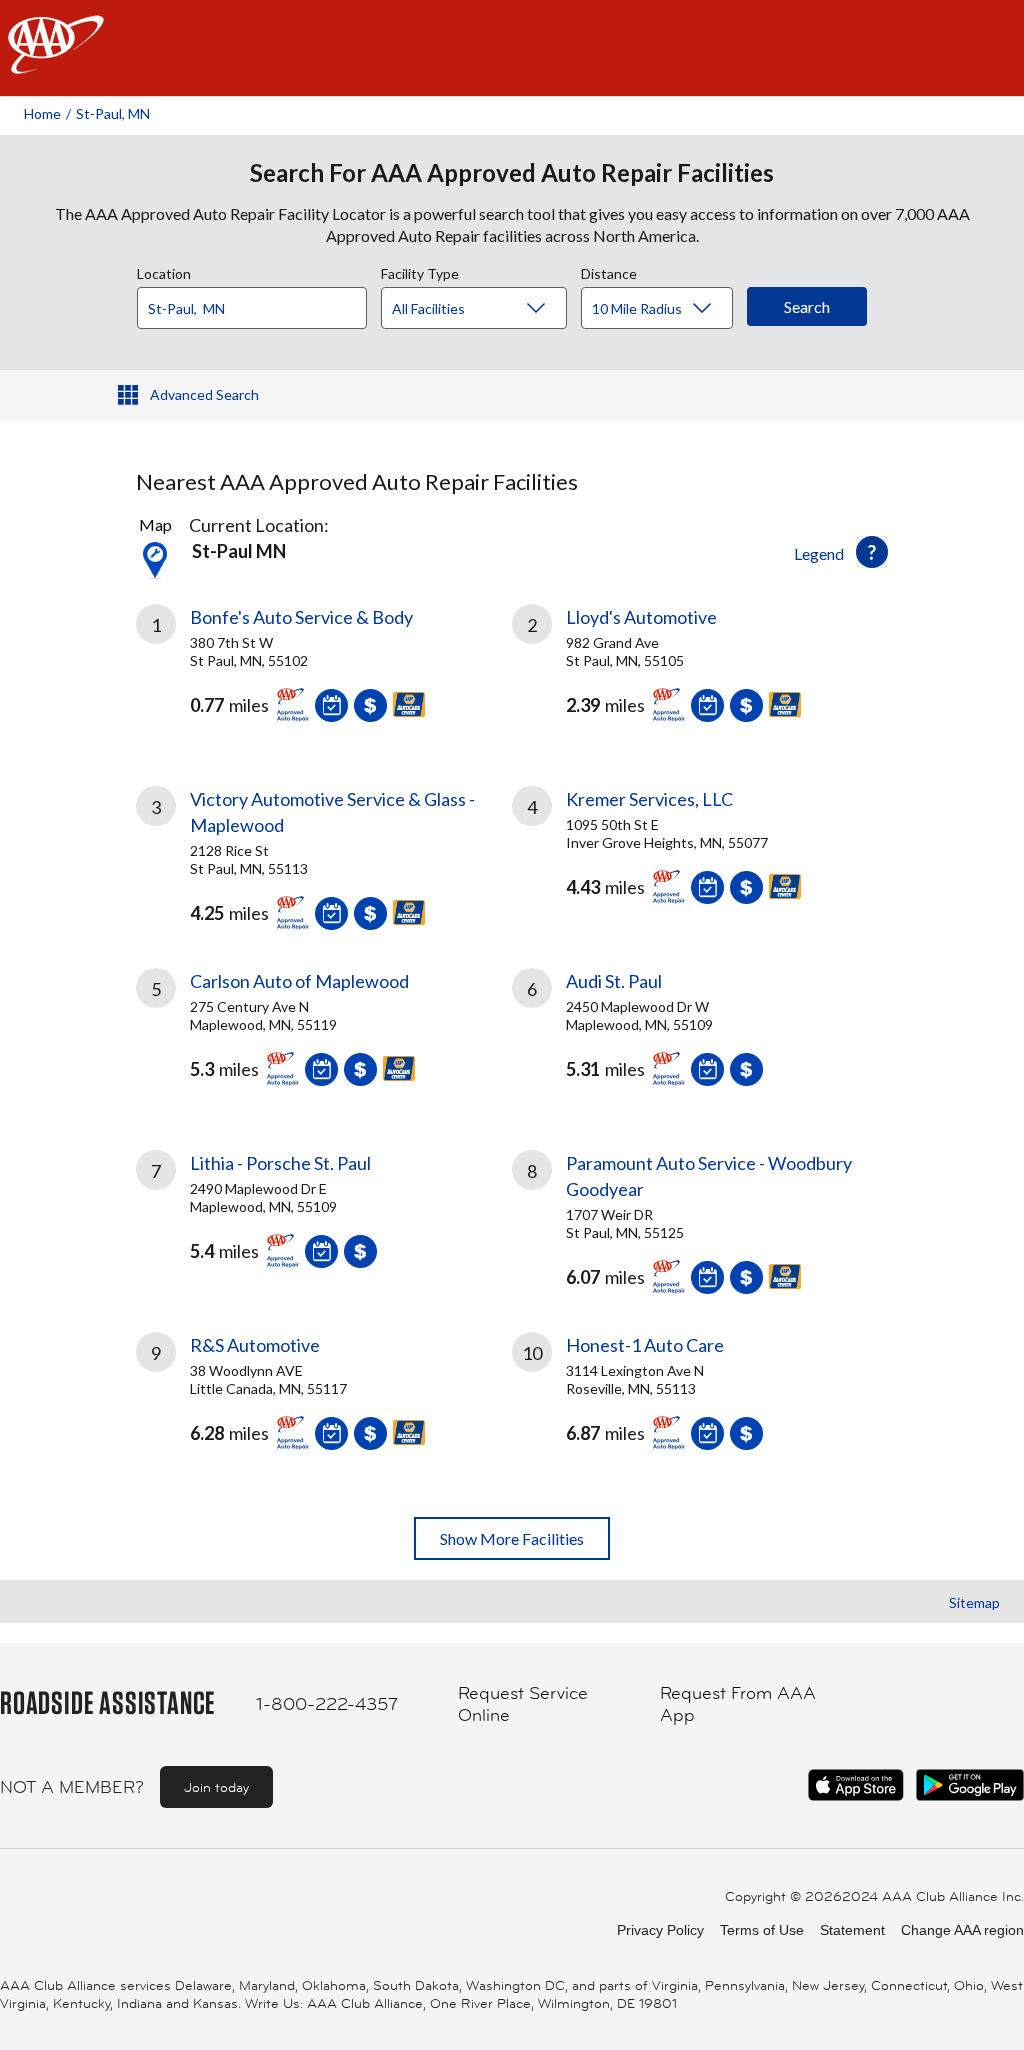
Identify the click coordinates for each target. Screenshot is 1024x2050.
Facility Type (420, 271)
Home (42, 113)
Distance (609, 271)
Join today (216, 1787)
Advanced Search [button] (204, 394)
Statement (852, 1930)
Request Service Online (523, 1704)
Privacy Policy (660, 1930)
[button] (872, 552)
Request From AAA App (738, 1704)
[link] (324, 671)
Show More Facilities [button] (512, 1538)
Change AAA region (962, 1930)
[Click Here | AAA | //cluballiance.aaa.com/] (56, 61)
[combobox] (259, 303)
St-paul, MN (113, 113)
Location (164, 271)
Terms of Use (762, 1930)
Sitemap (974, 1602)
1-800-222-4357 (327, 1704)
